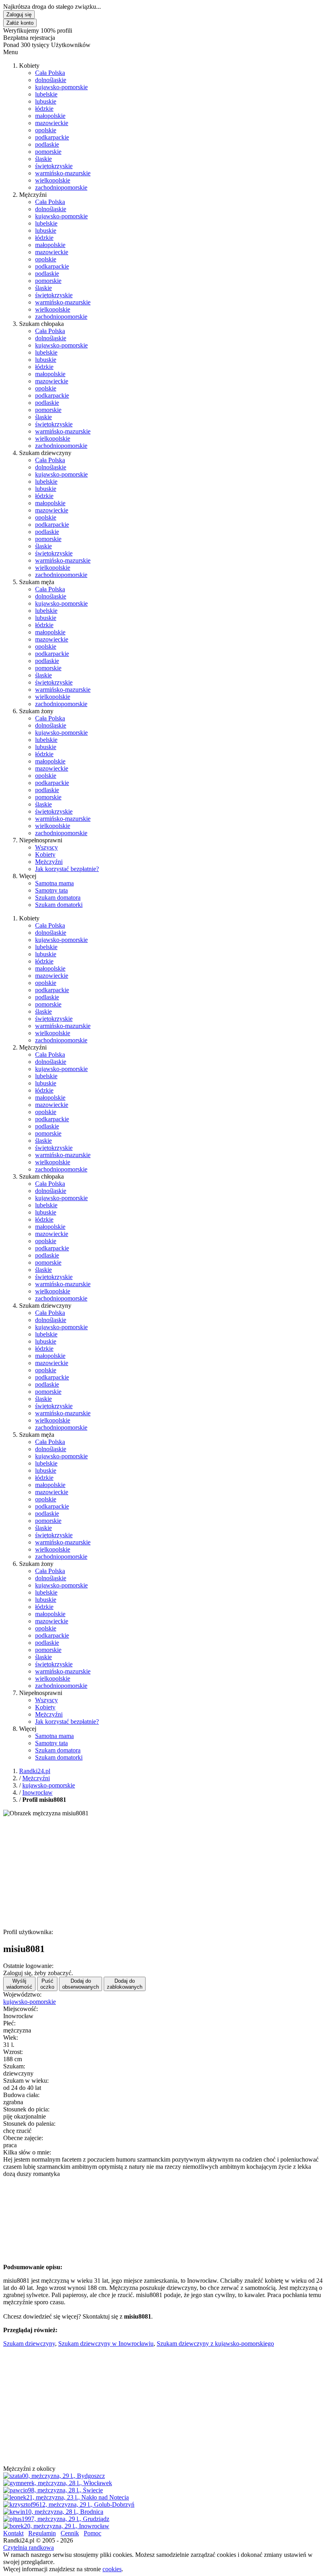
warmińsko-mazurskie (63, 173)
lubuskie (46, 101)
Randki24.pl (35, 1771)
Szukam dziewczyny (29, 2344)
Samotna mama (54, 883)
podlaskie (47, 144)
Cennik (70, 2533)
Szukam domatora (58, 898)
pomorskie (48, 152)
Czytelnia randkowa (29, 2548)
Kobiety (45, 854)
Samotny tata (51, 890)
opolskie (46, 130)
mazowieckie (52, 123)
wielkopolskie (53, 180)
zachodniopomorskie (61, 187)
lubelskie (46, 94)
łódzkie (44, 109)
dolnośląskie (51, 80)
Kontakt (13, 2533)
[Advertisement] (163, 1873)
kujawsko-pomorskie (61, 87)
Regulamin (42, 2533)
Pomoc (93, 2533)
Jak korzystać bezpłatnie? (67, 869)
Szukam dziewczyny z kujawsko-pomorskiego (215, 2344)
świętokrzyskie (54, 166)
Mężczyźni (49, 862)
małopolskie (50, 116)
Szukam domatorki (59, 905)
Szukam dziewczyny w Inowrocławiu (106, 2344)
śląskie (43, 159)
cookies (112, 2569)
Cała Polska (50, 73)
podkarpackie (52, 137)
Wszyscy (46, 847)
